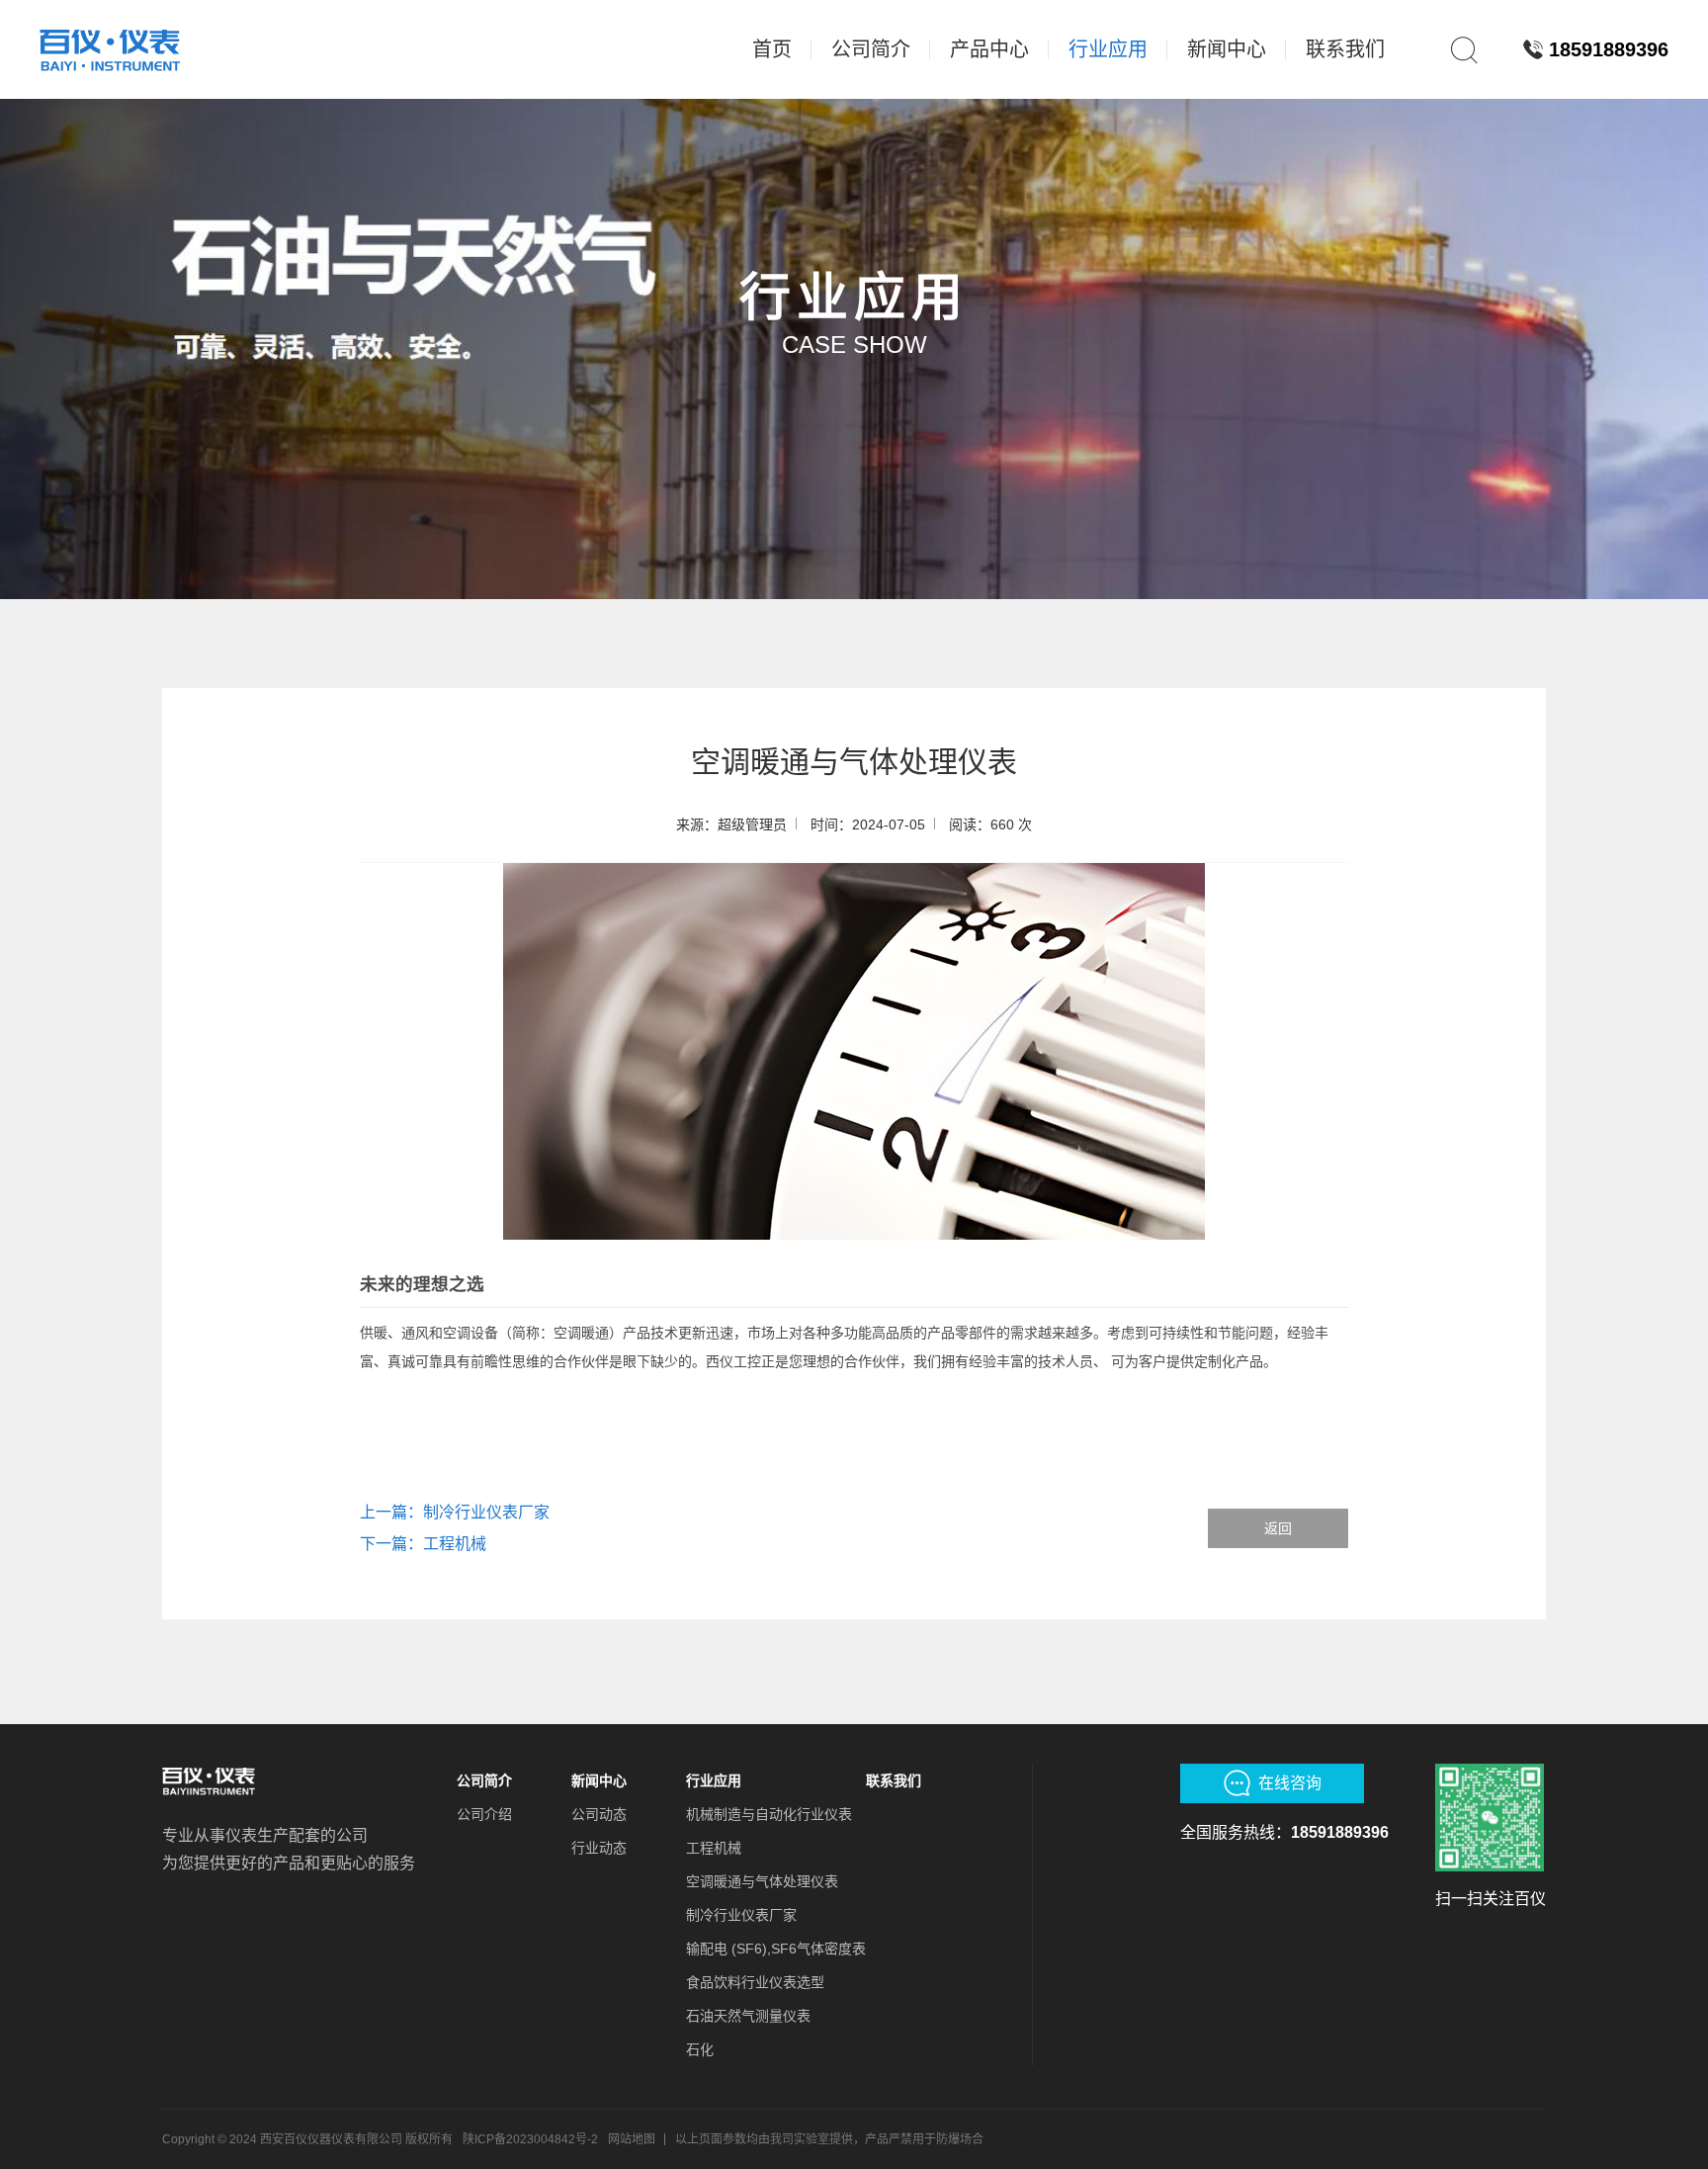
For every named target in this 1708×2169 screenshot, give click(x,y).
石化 (700, 2049)
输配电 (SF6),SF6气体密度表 (776, 1949)
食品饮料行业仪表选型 (755, 1982)
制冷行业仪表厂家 (741, 1915)
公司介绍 (484, 1814)
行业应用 (714, 1780)
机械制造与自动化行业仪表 (769, 1814)
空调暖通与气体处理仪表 (762, 1881)
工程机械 (714, 1848)
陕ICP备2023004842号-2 (530, 2139)
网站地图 (632, 2139)
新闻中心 (599, 1780)
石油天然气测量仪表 (748, 2016)
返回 (1278, 1528)
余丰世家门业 (289, 1891)
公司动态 (599, 1814)
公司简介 (484, 1780)
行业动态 (599, 1848)
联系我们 (894, 1780)
